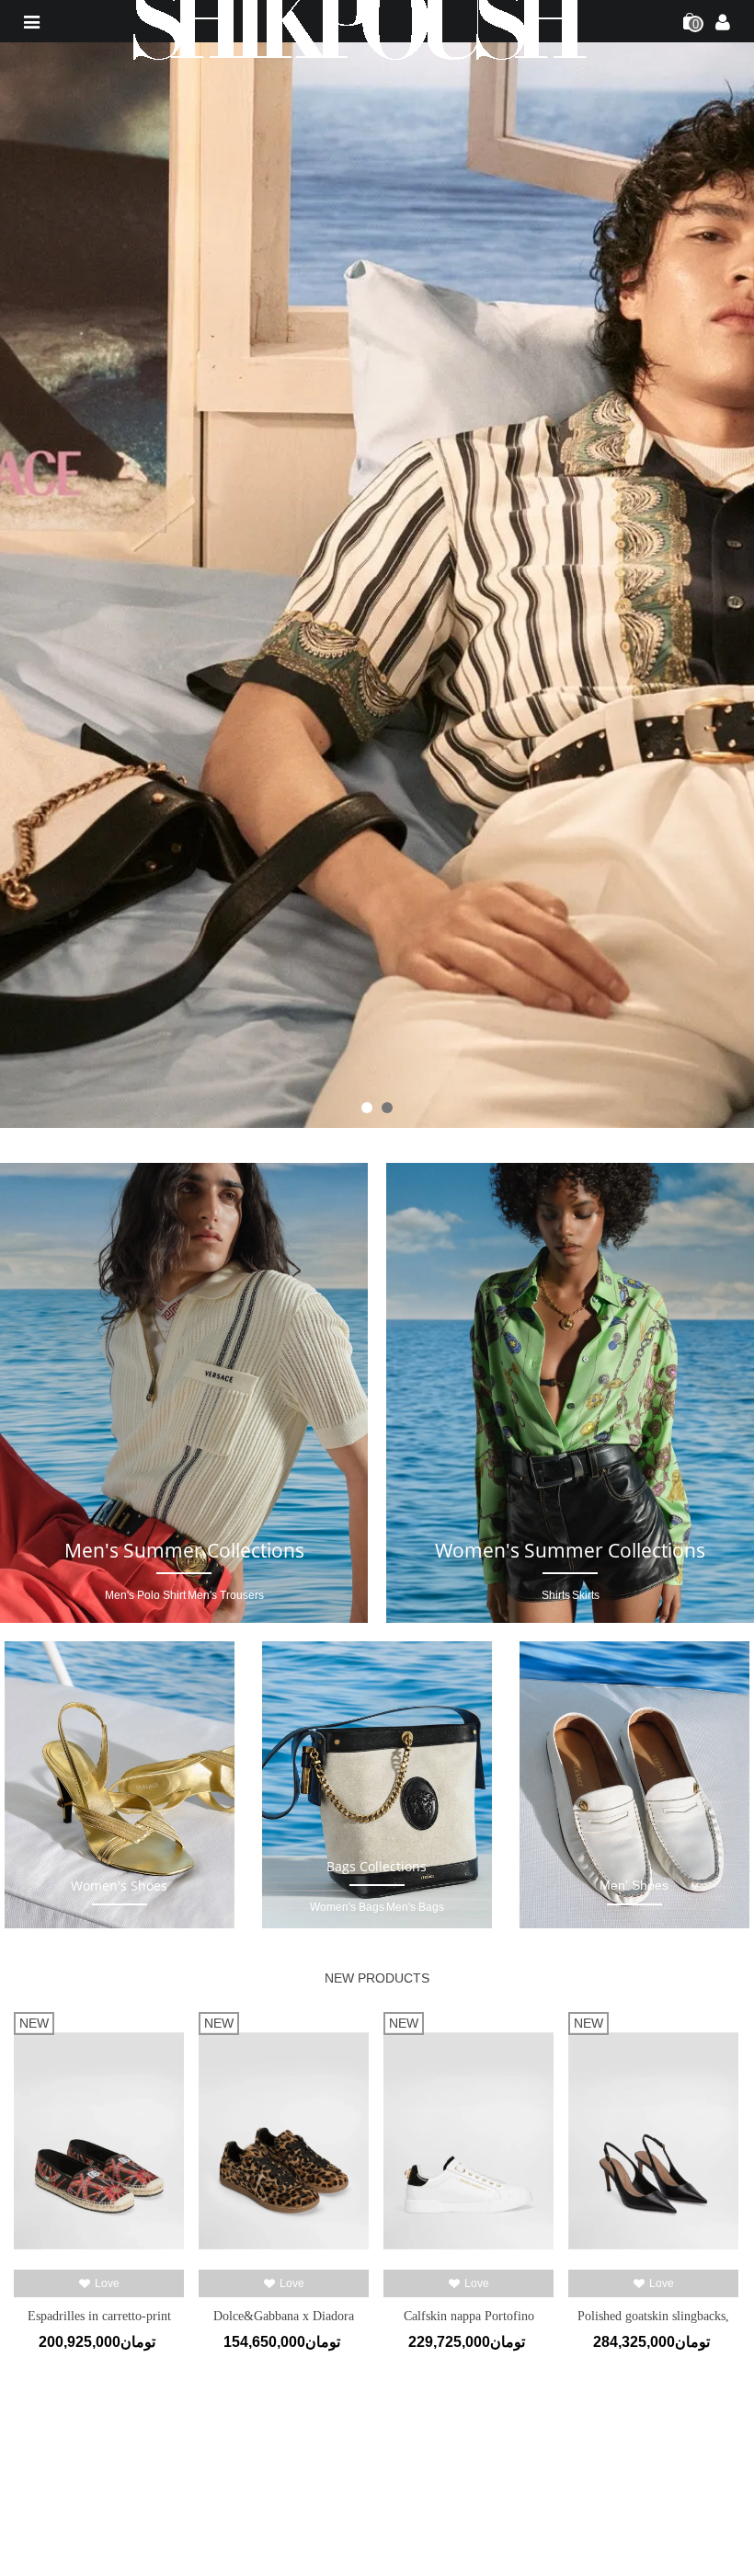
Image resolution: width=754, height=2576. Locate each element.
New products (377, 1978)
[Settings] (723, 21)
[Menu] (31, 21)
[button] (367, 1108)
